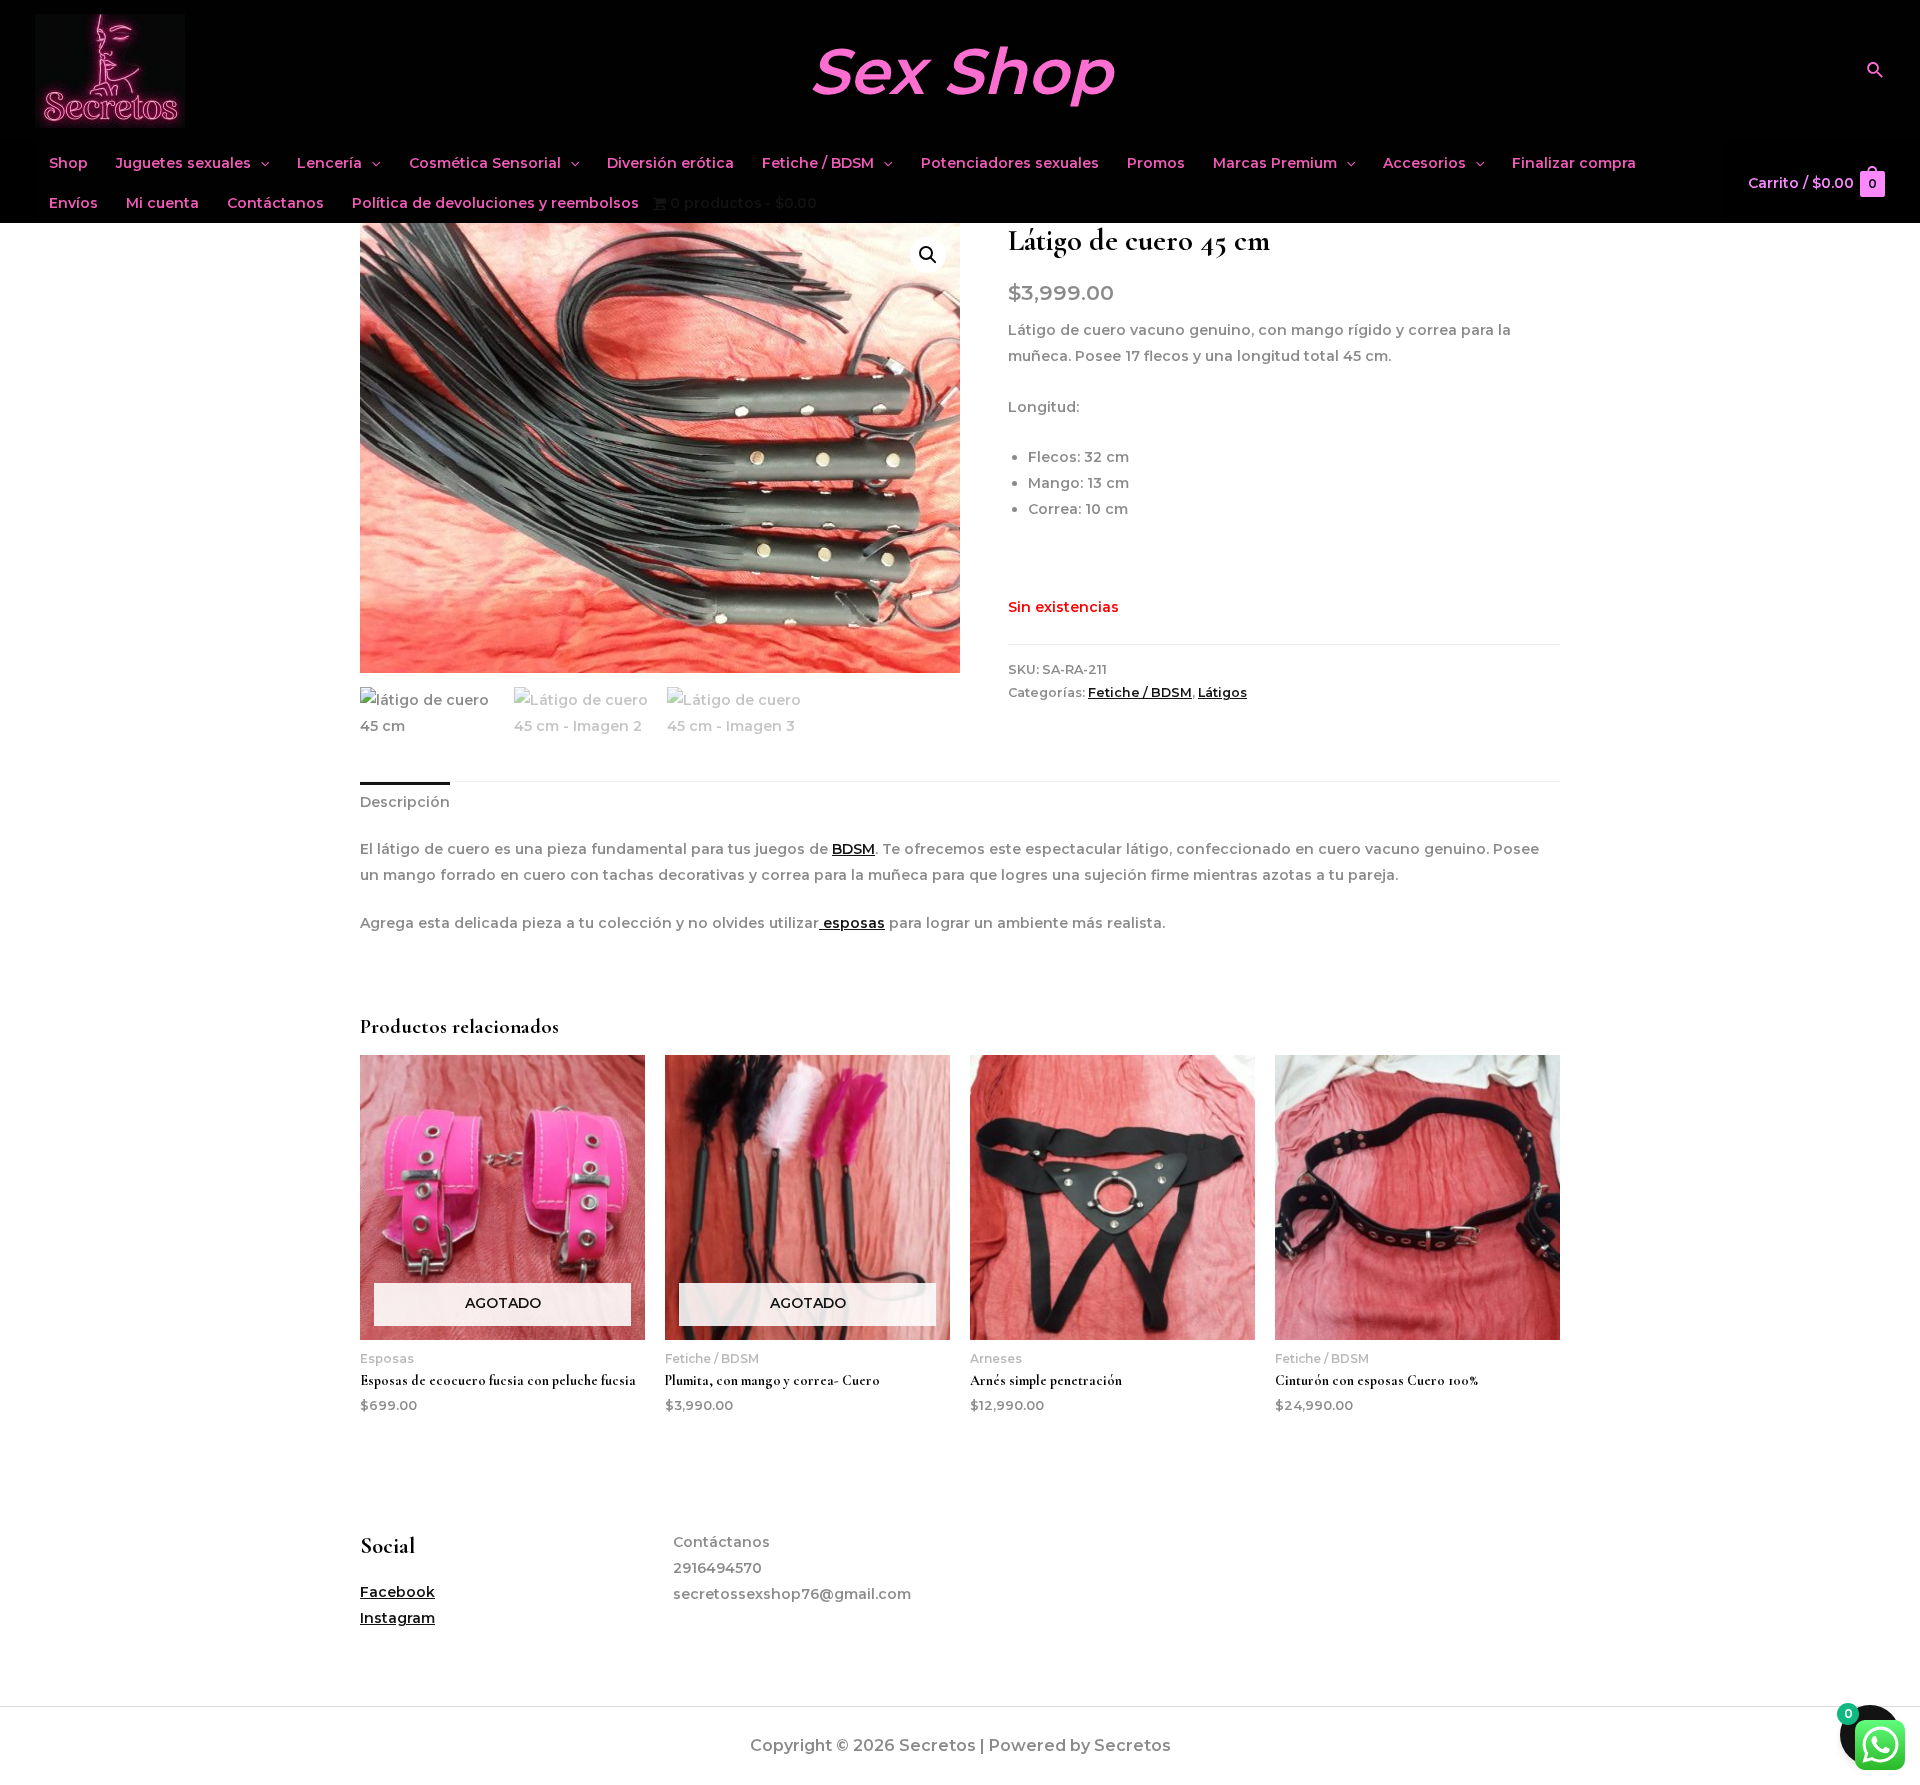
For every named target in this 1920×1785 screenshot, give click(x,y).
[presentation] (260, 163)
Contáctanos (275, 203)
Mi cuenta (162, 203)
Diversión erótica (670, 163)
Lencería (329, 163)
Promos (1156, 163)
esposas (852, 923)
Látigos (1222, 692)
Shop (68, 163)
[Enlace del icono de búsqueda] (1876, 71)
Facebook (397, 1592)
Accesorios (1424, 163)
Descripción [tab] (405, 802)
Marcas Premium (1275, 163)
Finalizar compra (1574, 163)
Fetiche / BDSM (818, 163)
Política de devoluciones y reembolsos (495, 203)
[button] (928, 255)
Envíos (73, 203)
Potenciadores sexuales (1010, 163)
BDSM (853, 849)
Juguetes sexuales (183, 163)
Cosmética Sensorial (485, 163)
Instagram (397, 1618)
